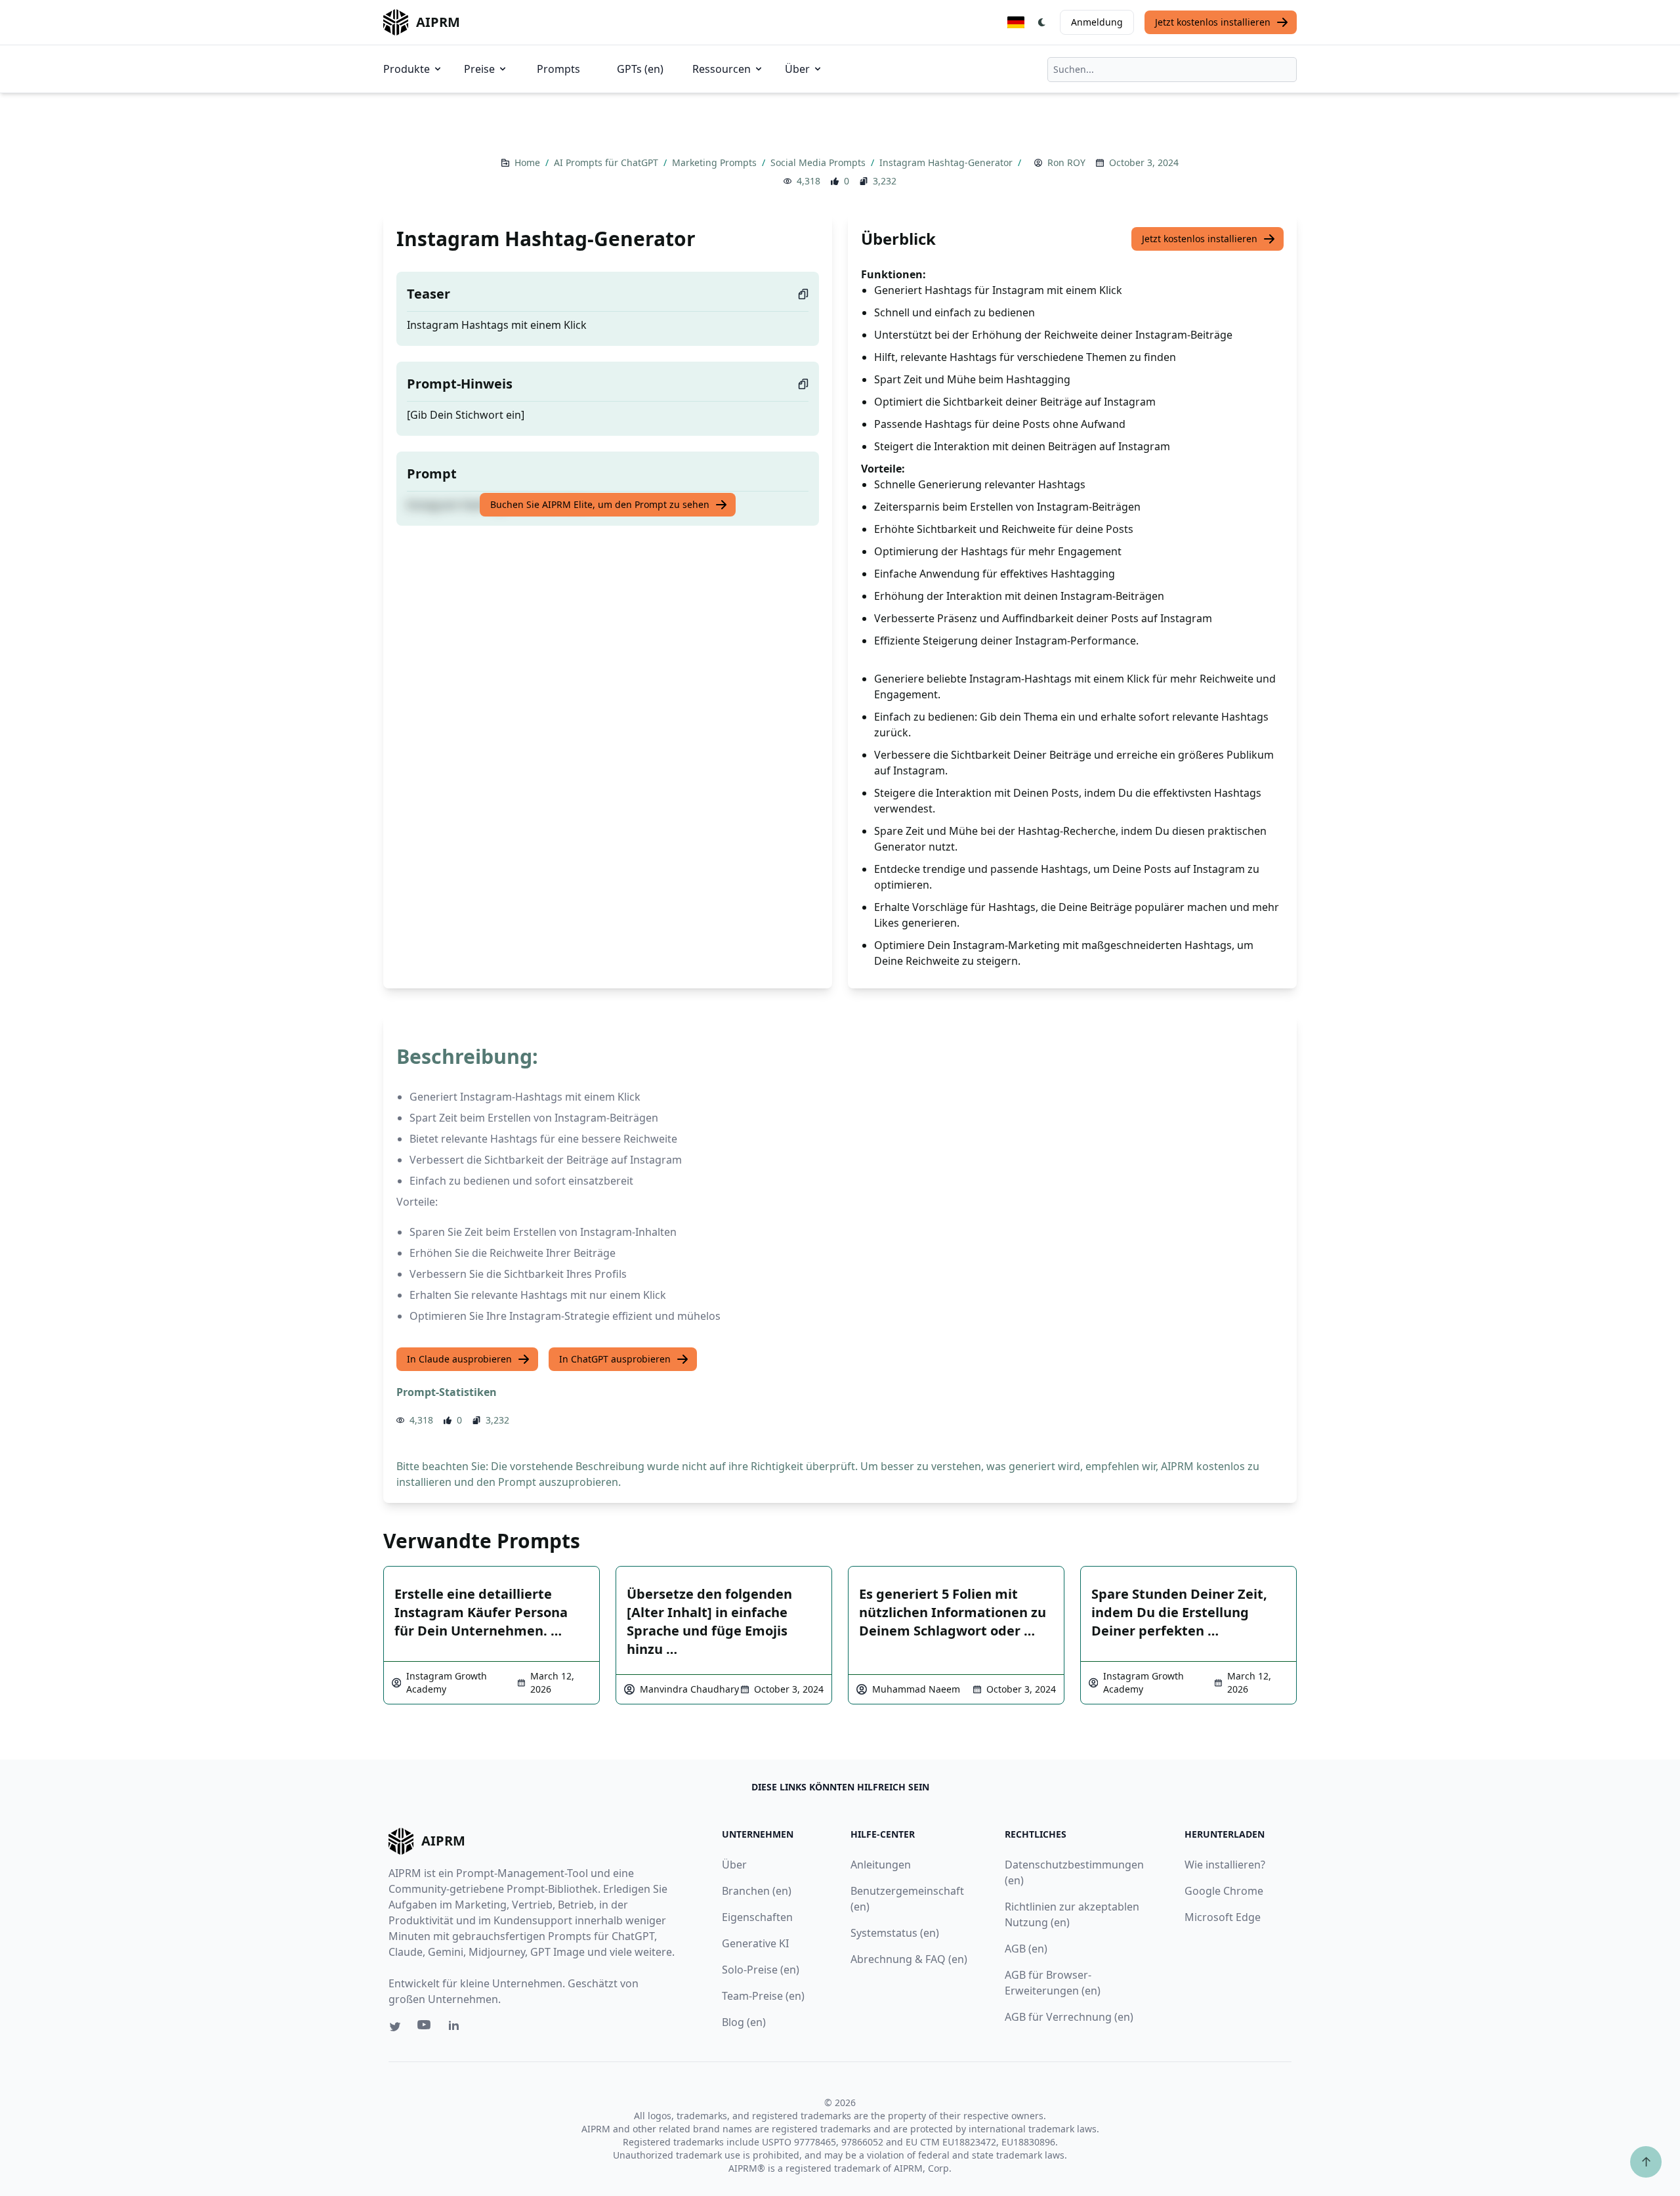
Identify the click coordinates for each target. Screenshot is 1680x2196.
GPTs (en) (640, 69)
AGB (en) (1026, 1949)
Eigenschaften (757, 1917)
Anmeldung (1097, 22)
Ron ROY (1066, 162)
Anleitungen (881, 1865)
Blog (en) (744, 2022)
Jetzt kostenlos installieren (1213, 22)
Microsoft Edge (1223, 1917)
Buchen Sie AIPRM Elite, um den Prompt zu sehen (600, 504)
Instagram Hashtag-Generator (947, 162)
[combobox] (1172, 70)
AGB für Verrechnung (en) (1069, 2017)
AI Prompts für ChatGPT (607, 162)
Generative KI (755, 1943)
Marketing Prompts (716, 162)
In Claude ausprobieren (459, 1359)
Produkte (407, 69)
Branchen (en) (757, 1891)
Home (529, 162)
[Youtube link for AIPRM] (425, 2028)
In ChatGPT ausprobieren (615, 1359)
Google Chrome (1224, 1891)
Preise (479, 69)
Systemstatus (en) (895, 1933)
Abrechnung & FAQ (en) (909, 1959)
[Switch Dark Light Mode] (1042, 22)
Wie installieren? (1225, 1865)
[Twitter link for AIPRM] (395, 2027)
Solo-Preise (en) (761, 1970)
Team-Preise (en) (763, 1996)
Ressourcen (722, 69)
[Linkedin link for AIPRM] (457, 2028)
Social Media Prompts (819, 162)
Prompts (558, 69)
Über (797, 69)
